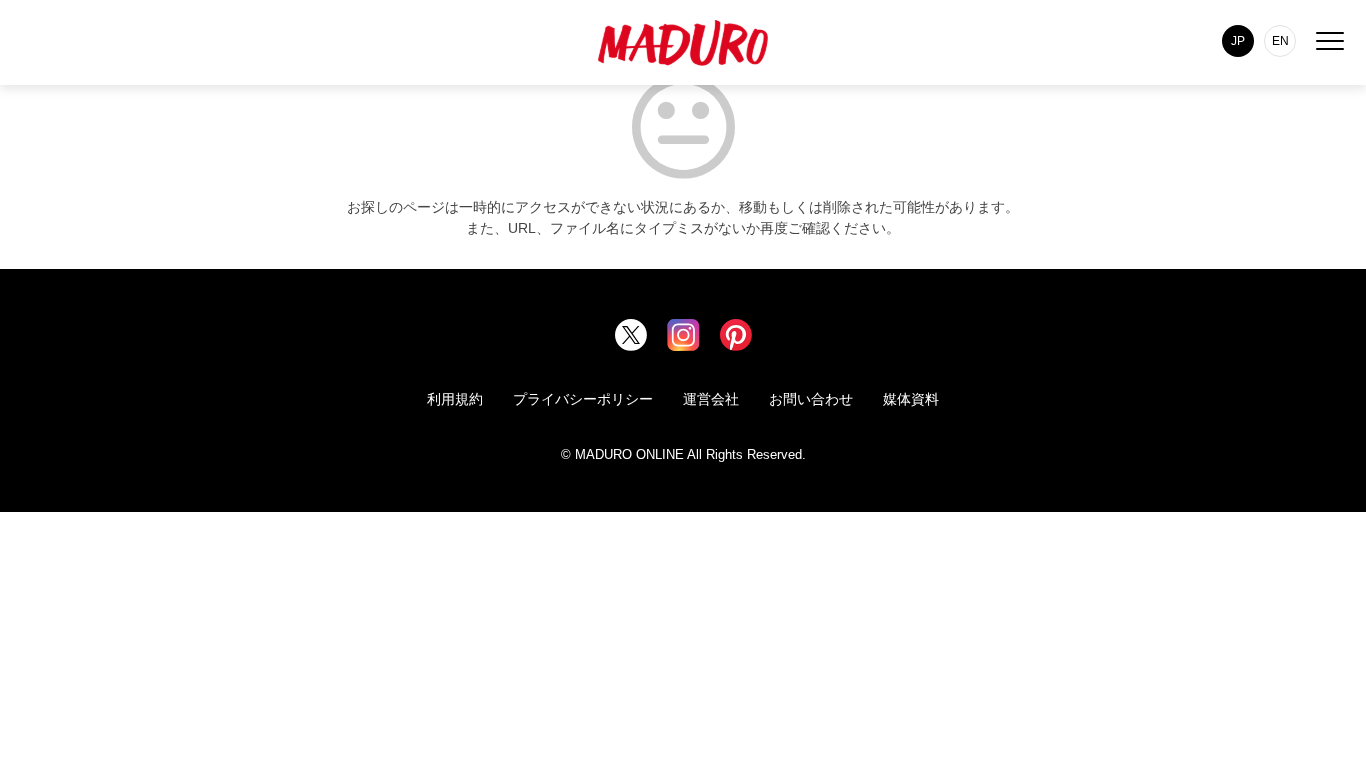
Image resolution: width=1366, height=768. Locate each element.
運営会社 (711, 399)
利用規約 (455, 399)
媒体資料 (911, 399)
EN (1280, 41)
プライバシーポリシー (583, 399)
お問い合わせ (811, 399)
